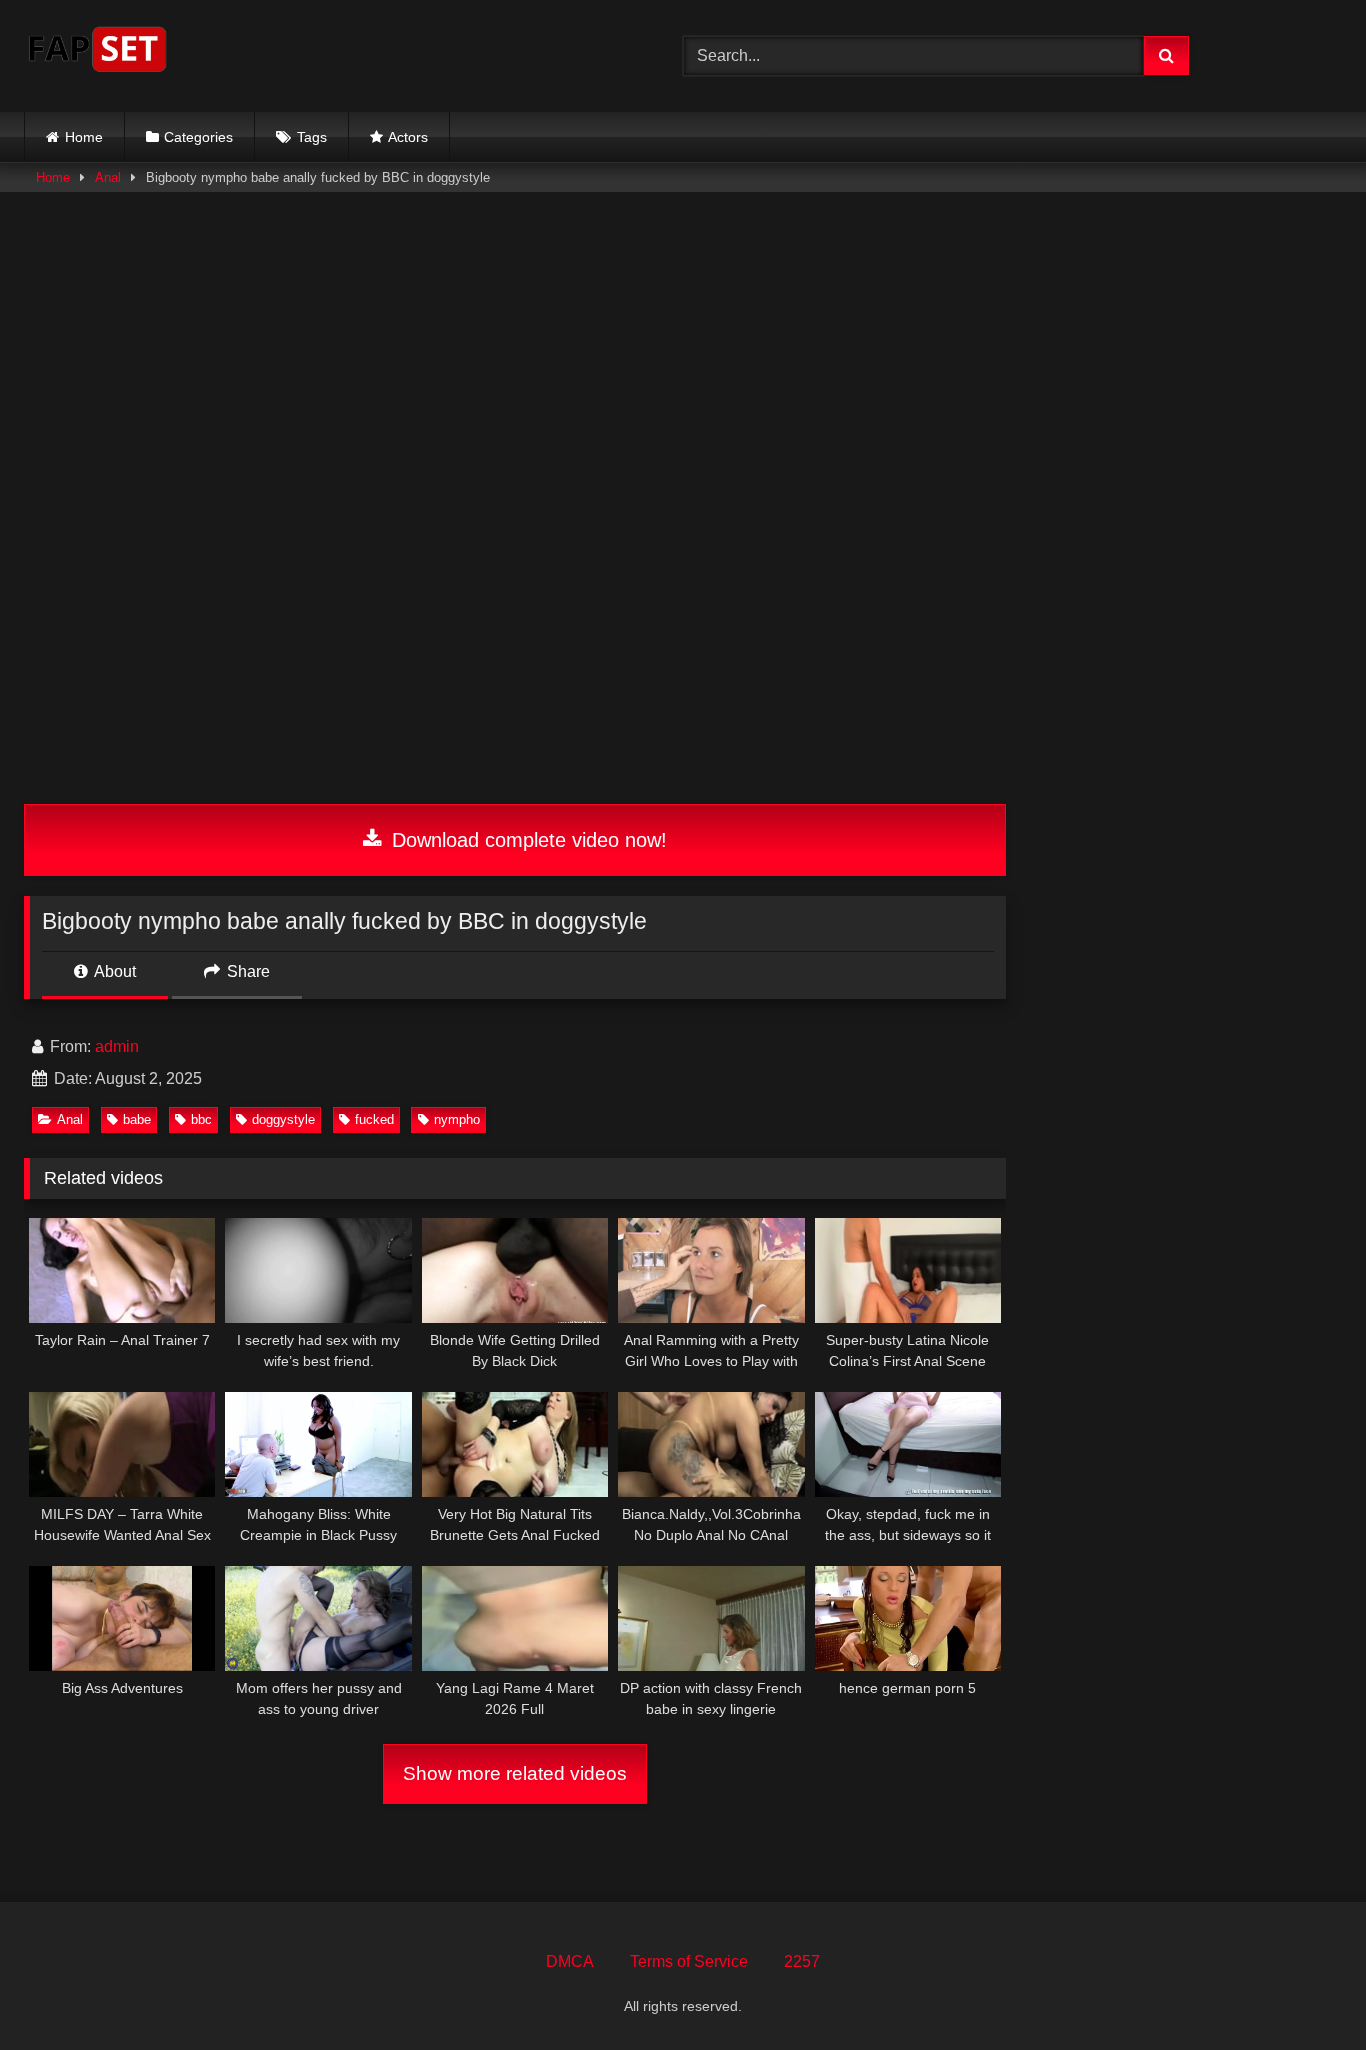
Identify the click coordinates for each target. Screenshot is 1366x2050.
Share (246, 971)
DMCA (570, 1961)
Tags (312, 137)
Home (84, 137)
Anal (108, 177)
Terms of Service (689, 1961)
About (113, 971)
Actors (408, 137)
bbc (201, 1119)
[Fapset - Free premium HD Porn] (97, 52)
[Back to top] (1304, 1990)
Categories (198, 137)
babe (137, 1119)
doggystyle (283, 1119)
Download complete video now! (526, 840)
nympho (457, 1119)
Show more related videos (515, 1773)
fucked (374, 1119)
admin (117, 1046)
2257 (802, 1961)
